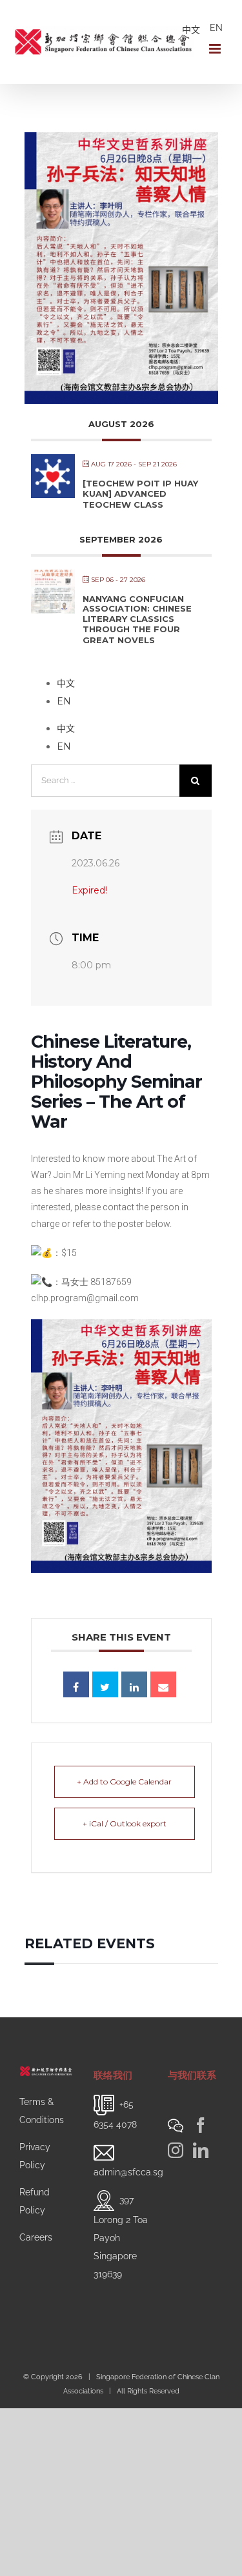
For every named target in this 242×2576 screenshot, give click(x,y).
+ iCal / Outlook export (125, 1823)
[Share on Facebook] (76, 1684)
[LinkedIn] (201, 2150)
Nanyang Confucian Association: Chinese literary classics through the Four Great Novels (137, 619)
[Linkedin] (134, 1684)
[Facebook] (201, 2125)
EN (216, 28)
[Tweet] (105, 1684)
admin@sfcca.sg (128, 2172)
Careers (36, 2237)
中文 (191, 30)
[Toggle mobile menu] (216, 49)
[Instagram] (176, 2150)
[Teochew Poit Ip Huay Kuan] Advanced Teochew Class (140, 494)
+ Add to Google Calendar (124, 1782)
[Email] (163, 1684)
